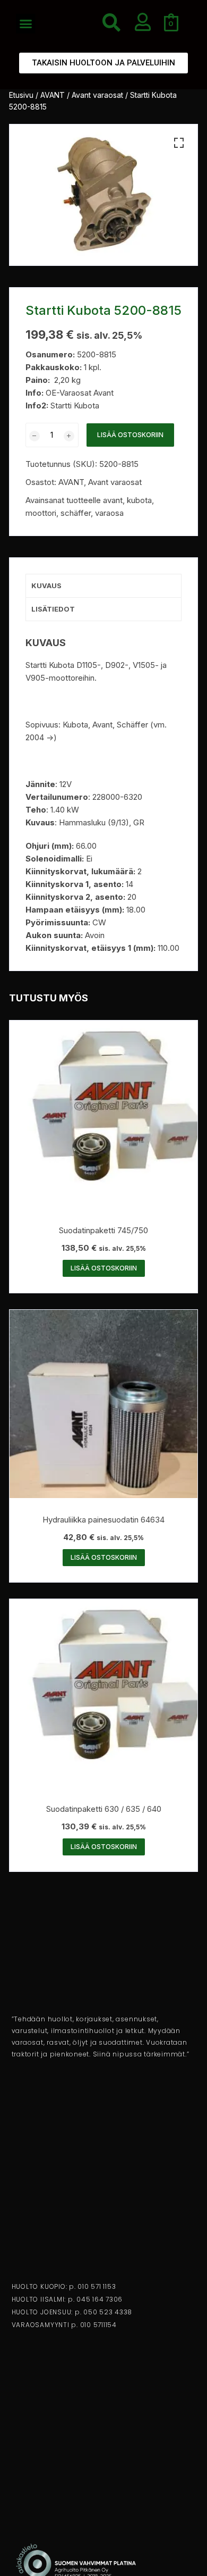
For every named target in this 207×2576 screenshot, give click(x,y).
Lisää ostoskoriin (130, 435)
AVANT (53, 95)
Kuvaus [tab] (46, 586)
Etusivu (21, 95)
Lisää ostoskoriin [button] (104, 1268)
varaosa (109, 513)
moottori (41, 513)
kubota (139, 500)
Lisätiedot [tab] (53, 609)
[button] (26, 24)
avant (113, 500)
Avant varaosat (97, 95)
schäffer (76, 513)
